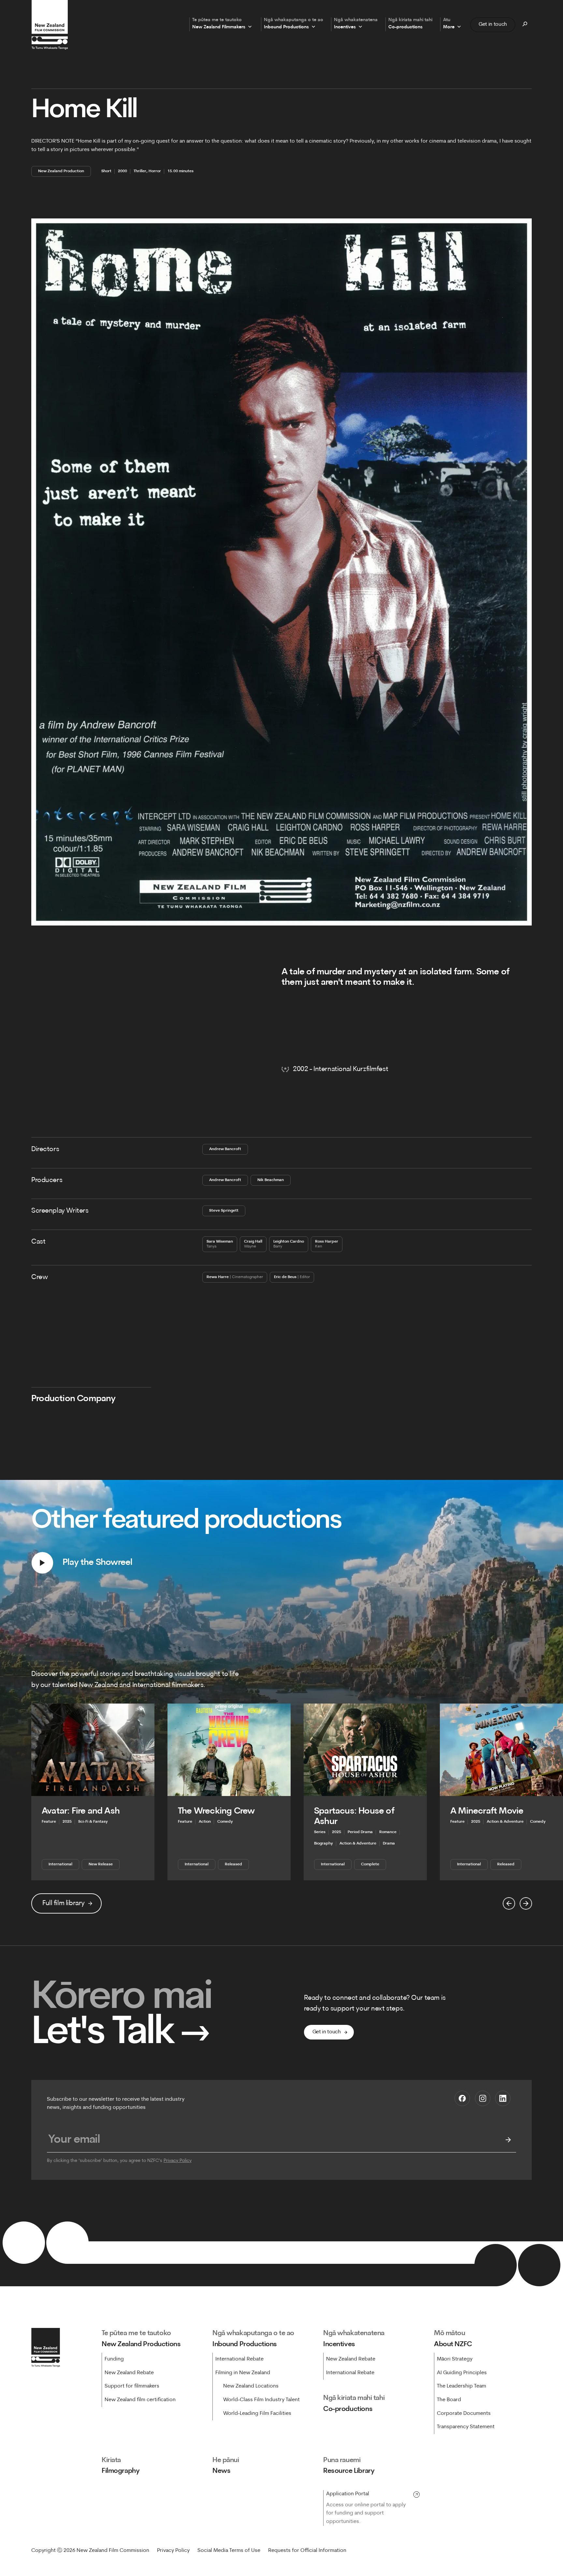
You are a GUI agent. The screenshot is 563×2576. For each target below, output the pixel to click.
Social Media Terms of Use (229, 2551)
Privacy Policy (178, 2161)
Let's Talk (121, 2034)
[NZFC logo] (50, 25)
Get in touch (493, 24)
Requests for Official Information (307, 2551)
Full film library (64, 1903)
